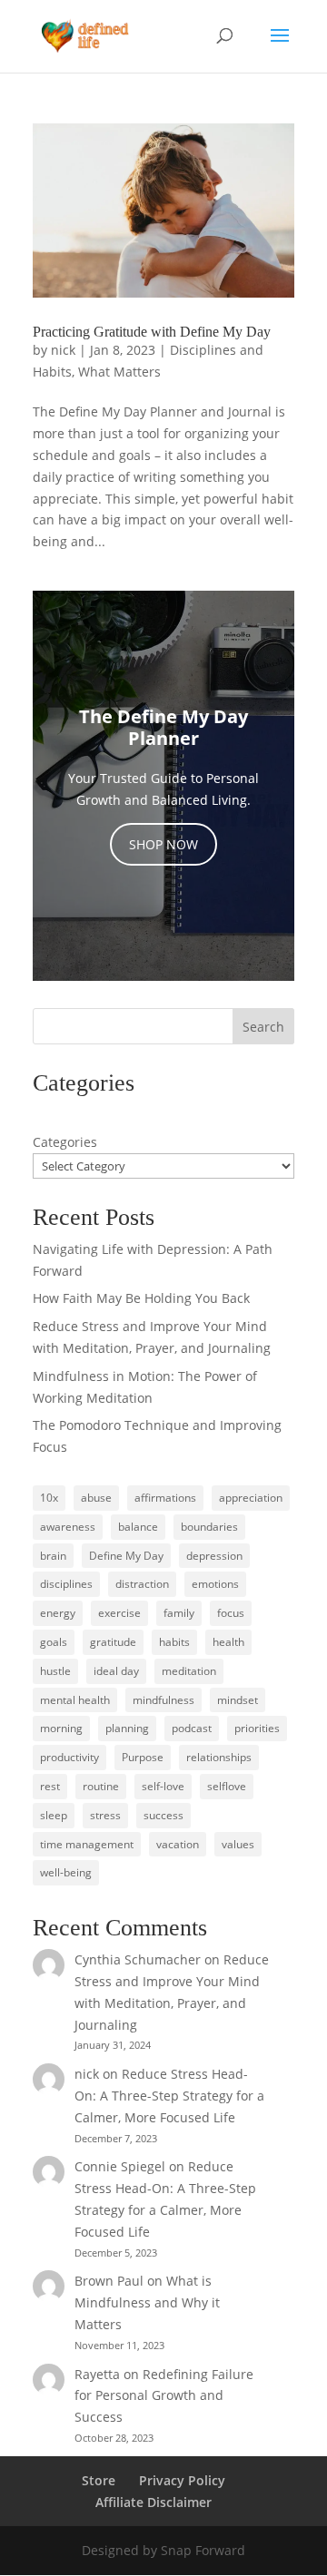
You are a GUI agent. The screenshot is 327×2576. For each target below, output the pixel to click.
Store (99, 2480)
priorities (257, 1728)
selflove (227, 1786)
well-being (66, 1872)
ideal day (116, 1671)
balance (138, 1527)
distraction (142, 1584)
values (238, 1844)
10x (49, 1498)
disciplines (66, 1584)
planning (127, 1728)
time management (87, 1844)
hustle (55, 1671)
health (228, 1642)
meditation (189, 1671)
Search (263, 1027)
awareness (68, 1527)
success (163, 1815)
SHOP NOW (163, 844)
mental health (75, 1700)
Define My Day (126, 1556)
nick (63, 350)
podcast (192, 1728)
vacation (178, 1844)
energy (58, 1613)
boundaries (209, 1527)
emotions (215, 1584)
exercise (119, 1613)
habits (174, 1642)
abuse (96, 1498)
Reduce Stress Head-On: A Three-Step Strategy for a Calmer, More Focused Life (169, 2096)
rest (50, 1786)
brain (53, 1556)
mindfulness (163, 1700)
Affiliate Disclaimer (154, 2502)
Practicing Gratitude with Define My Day (152, 332)
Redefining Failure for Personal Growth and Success (164, 2396)
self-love (163, 1786)
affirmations (165, 1498)
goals (54, 1642)
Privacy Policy (182, 2480)
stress (105, 1815)
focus (231, 1613)
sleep (54, 1815)
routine (101, 1786)
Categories (65, 1142)
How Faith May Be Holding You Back (141, 1298)
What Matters (119, 372)
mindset (238, 1700)
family (179, 1613)
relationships (219, 1757)
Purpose (143, 1757)
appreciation (251, 1498)
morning (61, 1728)
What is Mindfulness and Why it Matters (147, 2302)
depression (214, 1556)
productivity (69, 1757)
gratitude (113, 1642)
